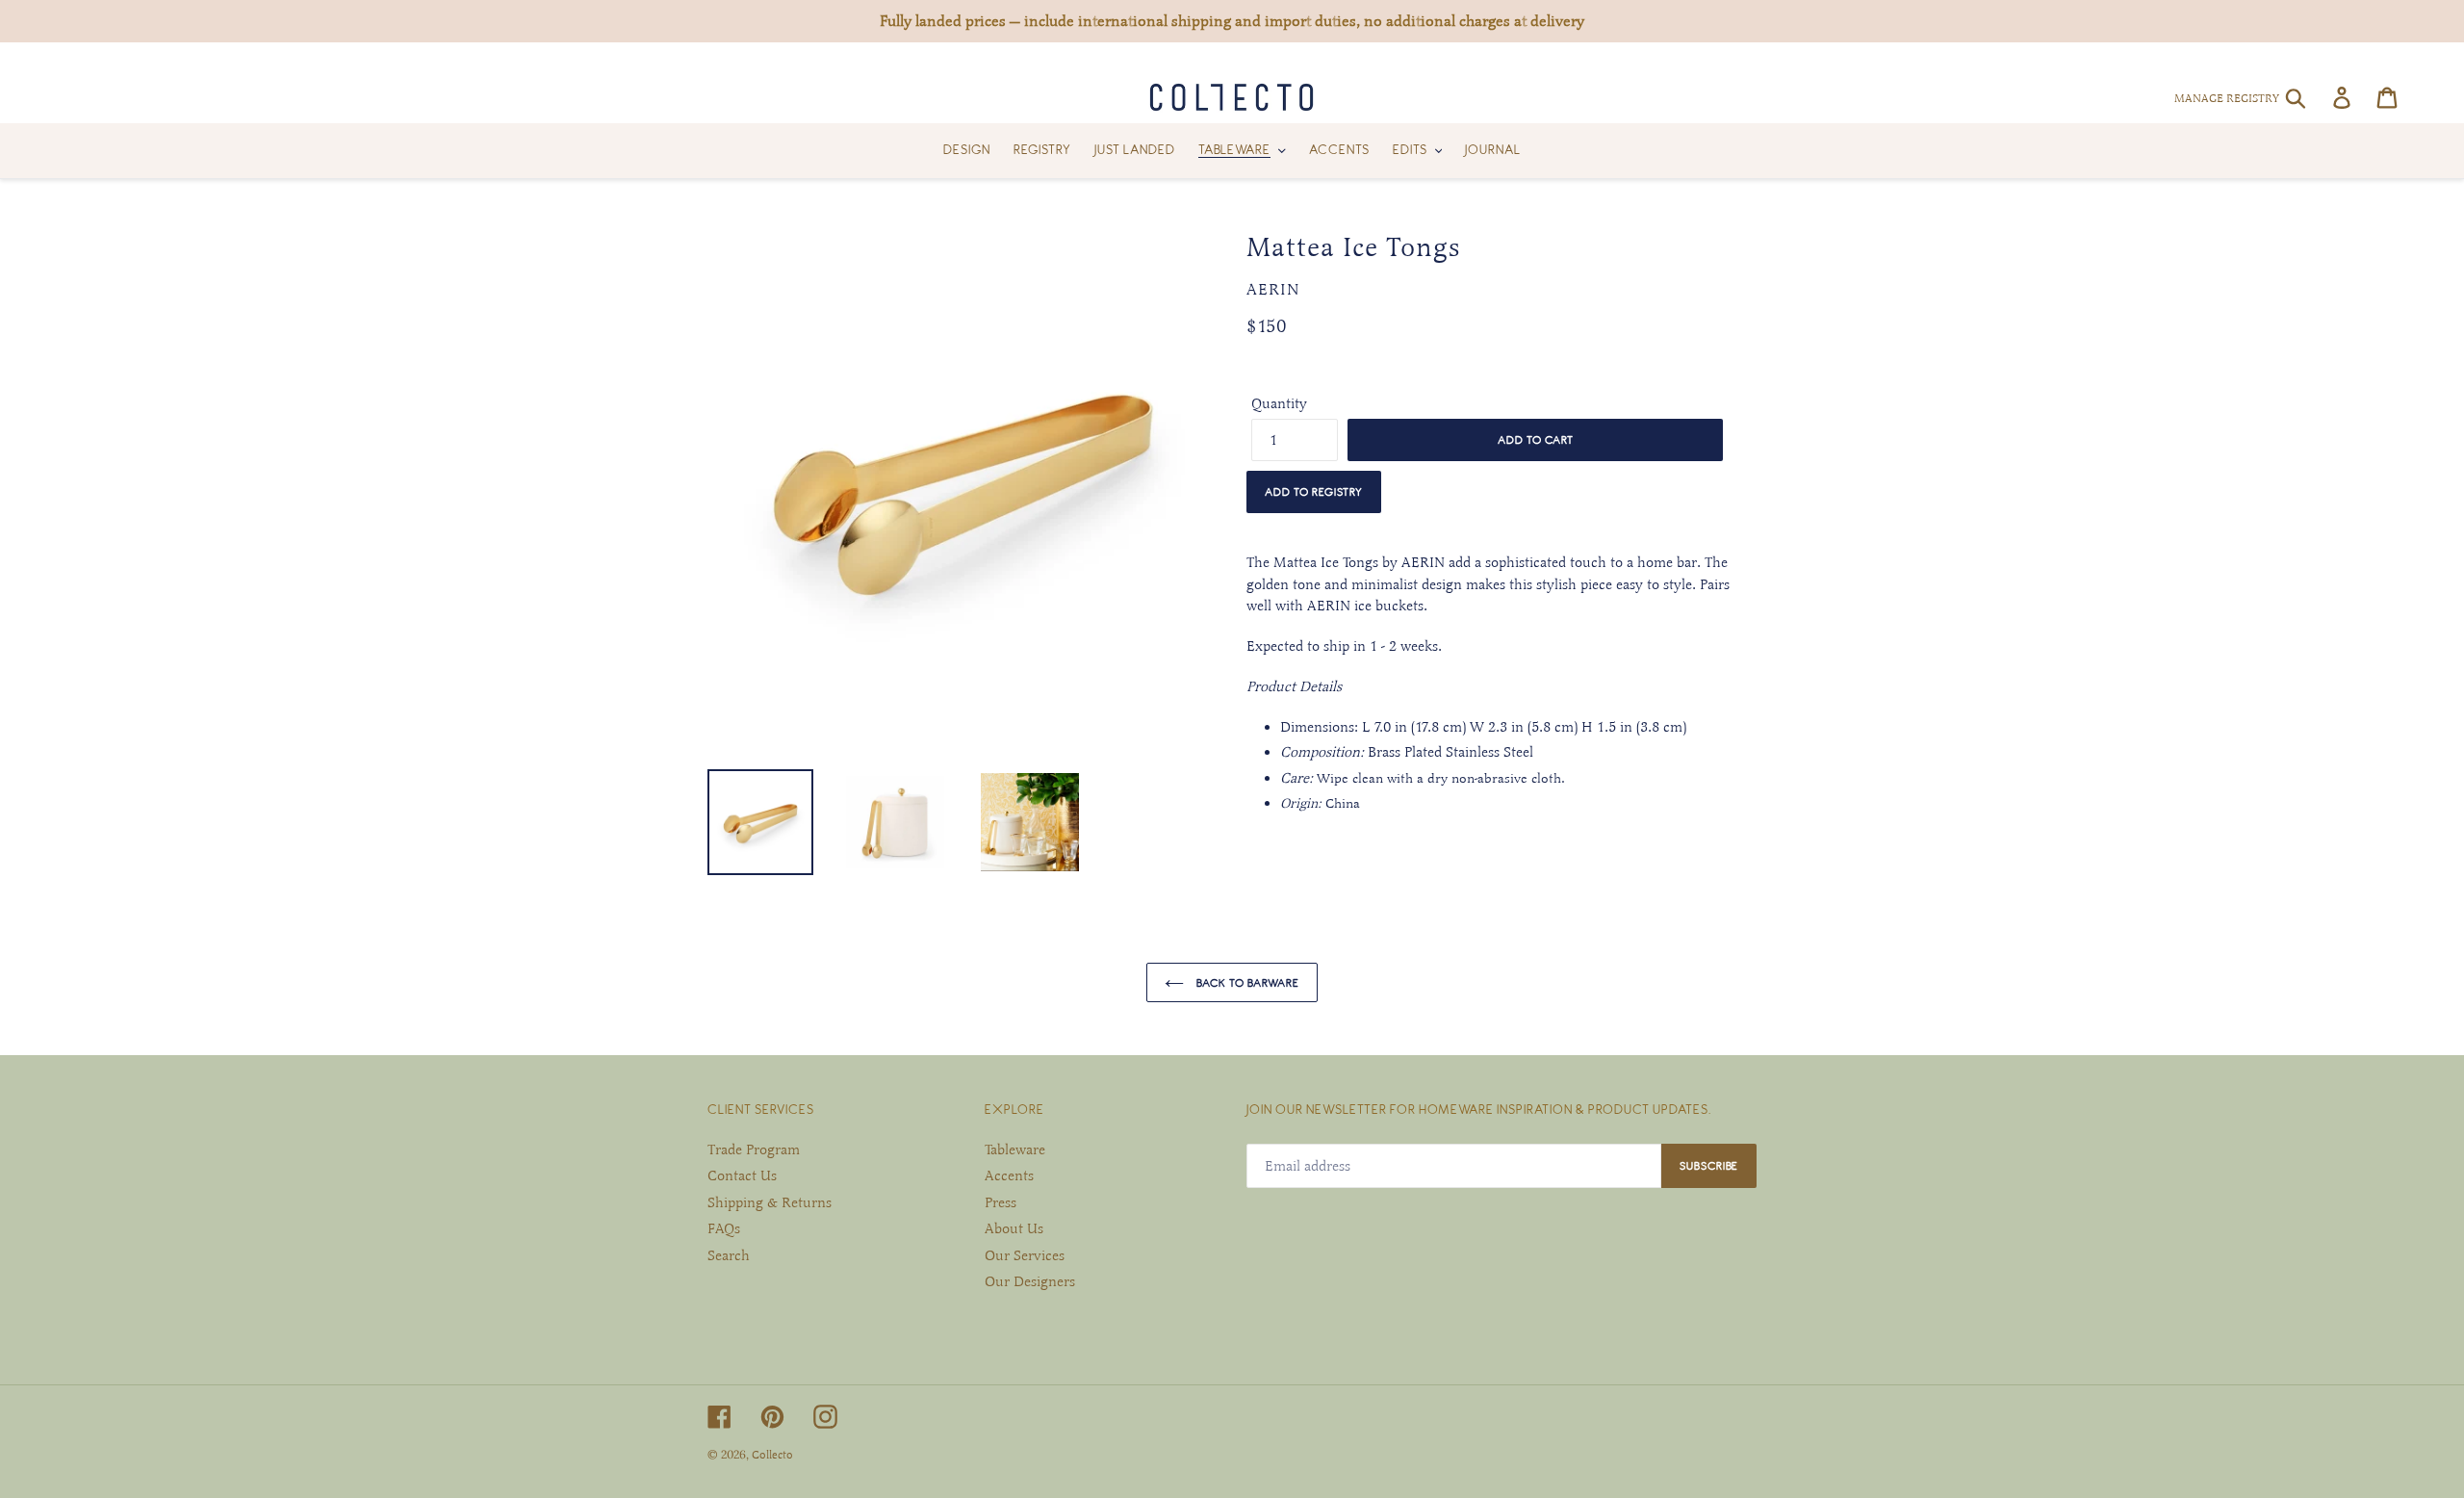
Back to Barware (1246, 982)
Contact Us (742, 1175)
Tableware (1015, 1149)
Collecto (772, 1455)
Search (729, 1255)
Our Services (1025, 1255)
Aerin (1273, 290)
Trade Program (754, 1149)
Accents (1009, 1175)
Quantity (1279, 403)
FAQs (724, 1228)
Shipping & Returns (770, 1202)
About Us (1014, 1228)
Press (1001, 1202)
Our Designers (1030, 1281)
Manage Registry (2227, 98)
